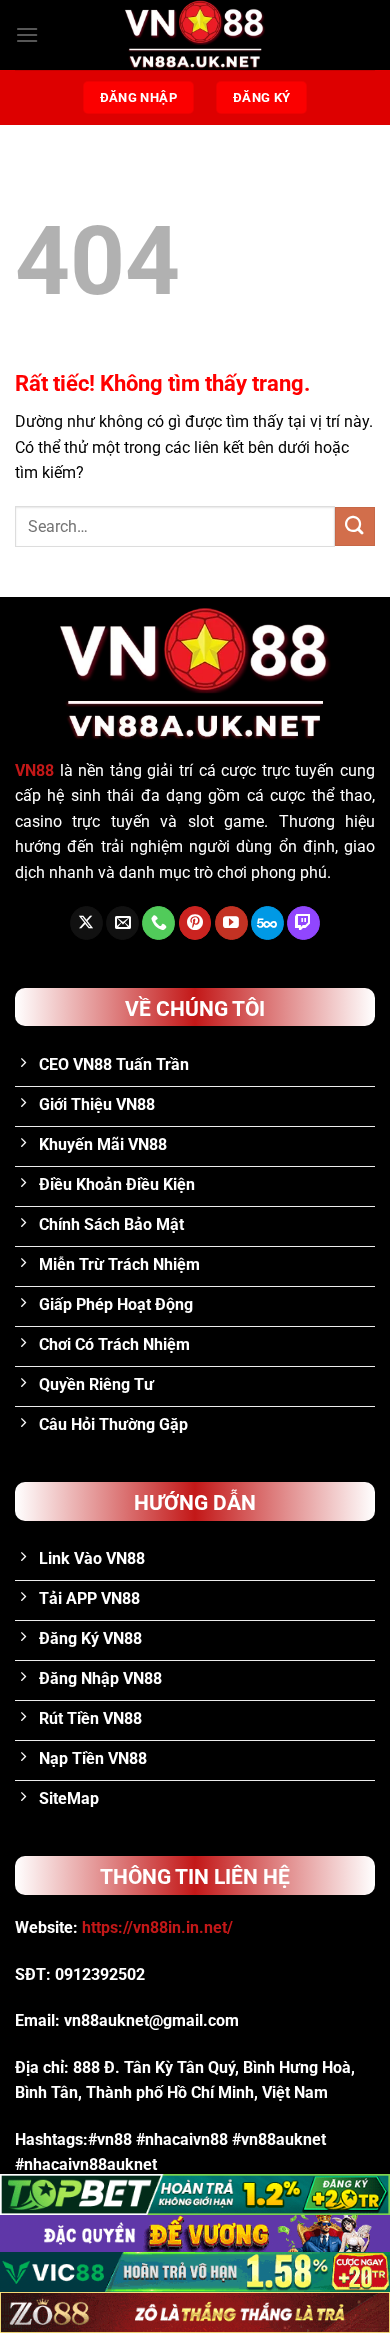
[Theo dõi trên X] (86, 923)
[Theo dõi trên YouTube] (231, 923)
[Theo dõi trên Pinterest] (195, 923)
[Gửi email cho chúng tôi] (122, 923)
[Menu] (27, 34)
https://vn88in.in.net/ (157, 1927)
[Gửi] (355, 526)
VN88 (34, 770)
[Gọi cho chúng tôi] (158, 923)
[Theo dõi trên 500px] (267, 923)
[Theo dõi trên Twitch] (303, 923)
